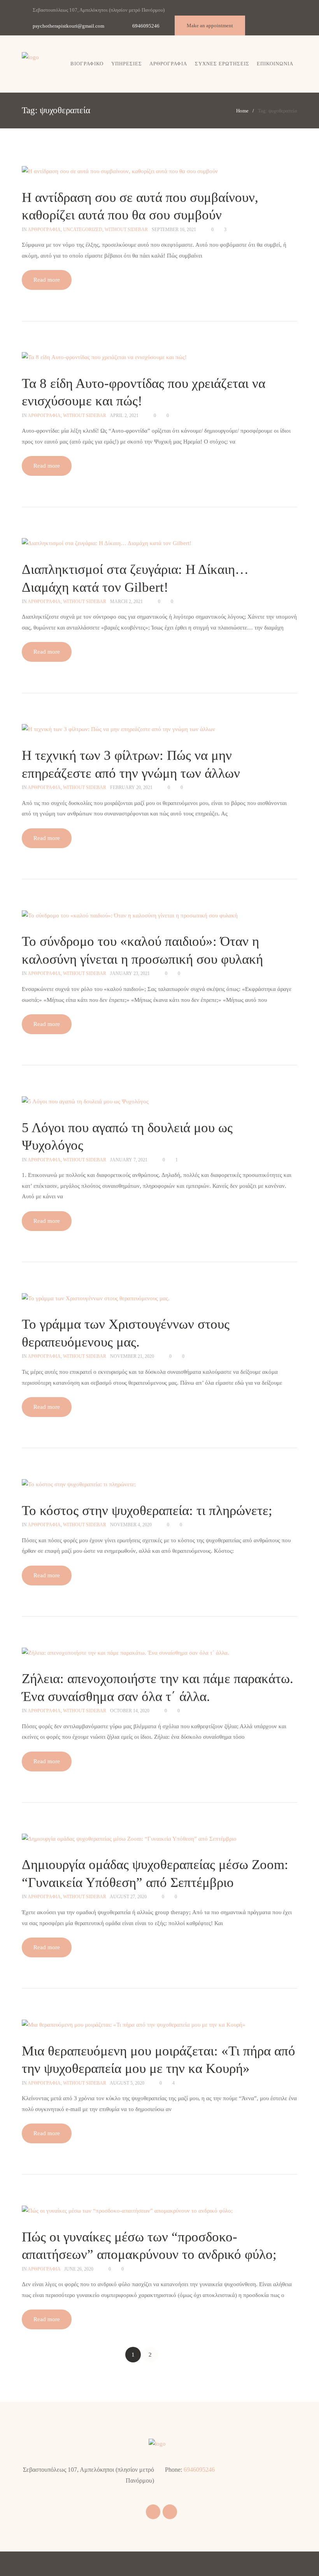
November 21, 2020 (132, 1356)
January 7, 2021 (129, 1160)
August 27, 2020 (128, 1897)
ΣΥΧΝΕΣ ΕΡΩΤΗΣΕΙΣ (222, 64)
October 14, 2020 (130, 1711)
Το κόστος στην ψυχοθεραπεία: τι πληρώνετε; (147, 1511)
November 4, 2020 (131, 1525)
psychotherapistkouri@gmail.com (68, 26)
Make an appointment (210, 25)
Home (242, 111)
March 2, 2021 (126, 601)
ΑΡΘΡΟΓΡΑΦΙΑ (168, 64)
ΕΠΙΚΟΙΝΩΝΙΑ (275, 64)
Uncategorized (83, 230)
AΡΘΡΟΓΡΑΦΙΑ (44, 230)
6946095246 (146, 26)
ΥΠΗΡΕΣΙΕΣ (127, 64)
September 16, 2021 (174, 230)
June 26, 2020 (79, 2269)
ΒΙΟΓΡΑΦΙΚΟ (87, 64)
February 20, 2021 (131, 787)
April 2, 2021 (124, 416)
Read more (47, 280)
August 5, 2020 (127, 2083)
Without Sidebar (126, 230)
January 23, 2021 (130, 973)
